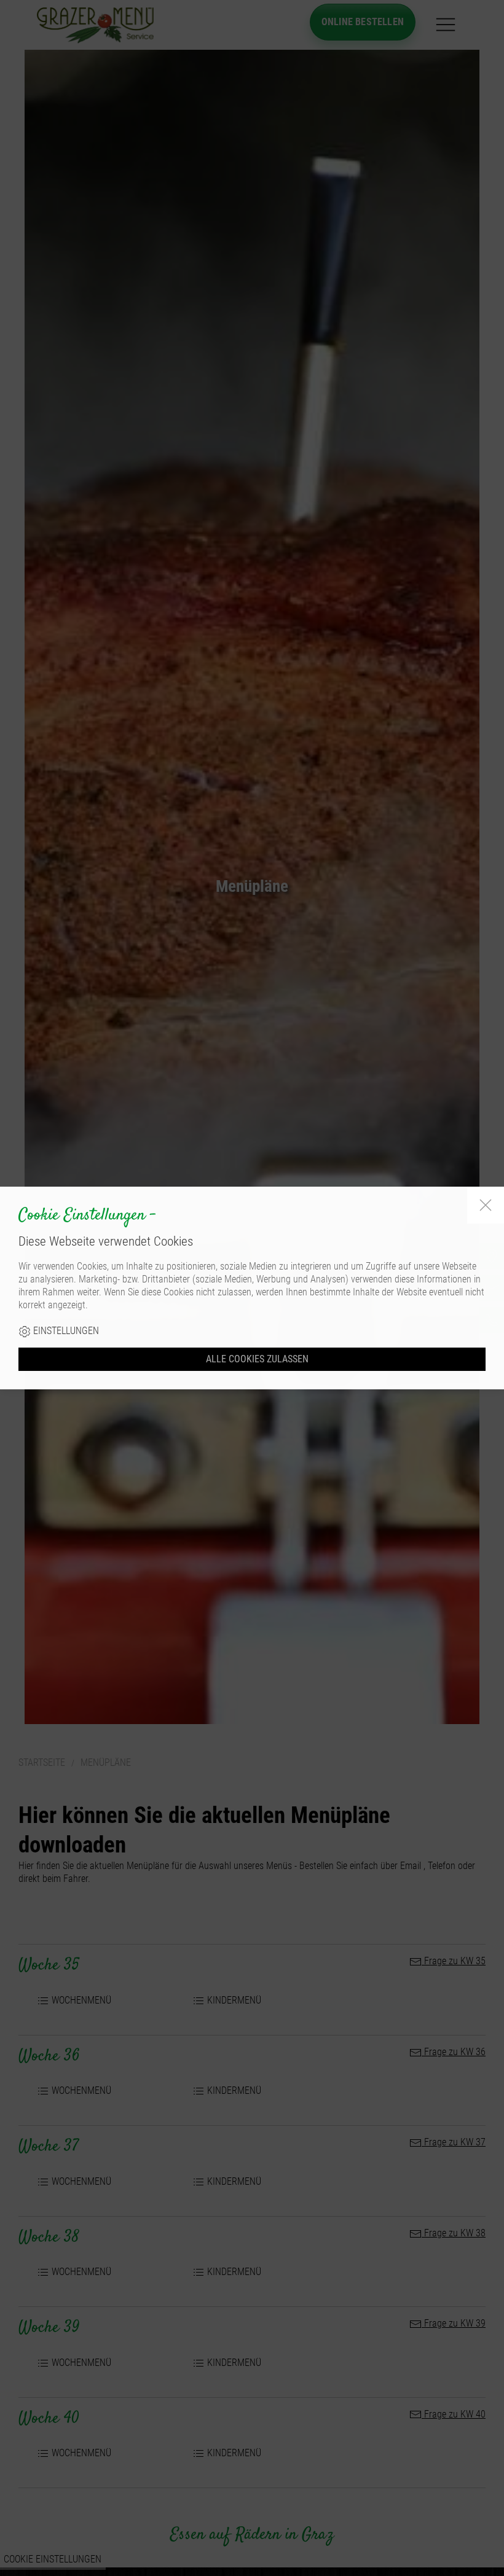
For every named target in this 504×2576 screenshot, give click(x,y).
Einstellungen (65, 1331)
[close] (486, 1205)
